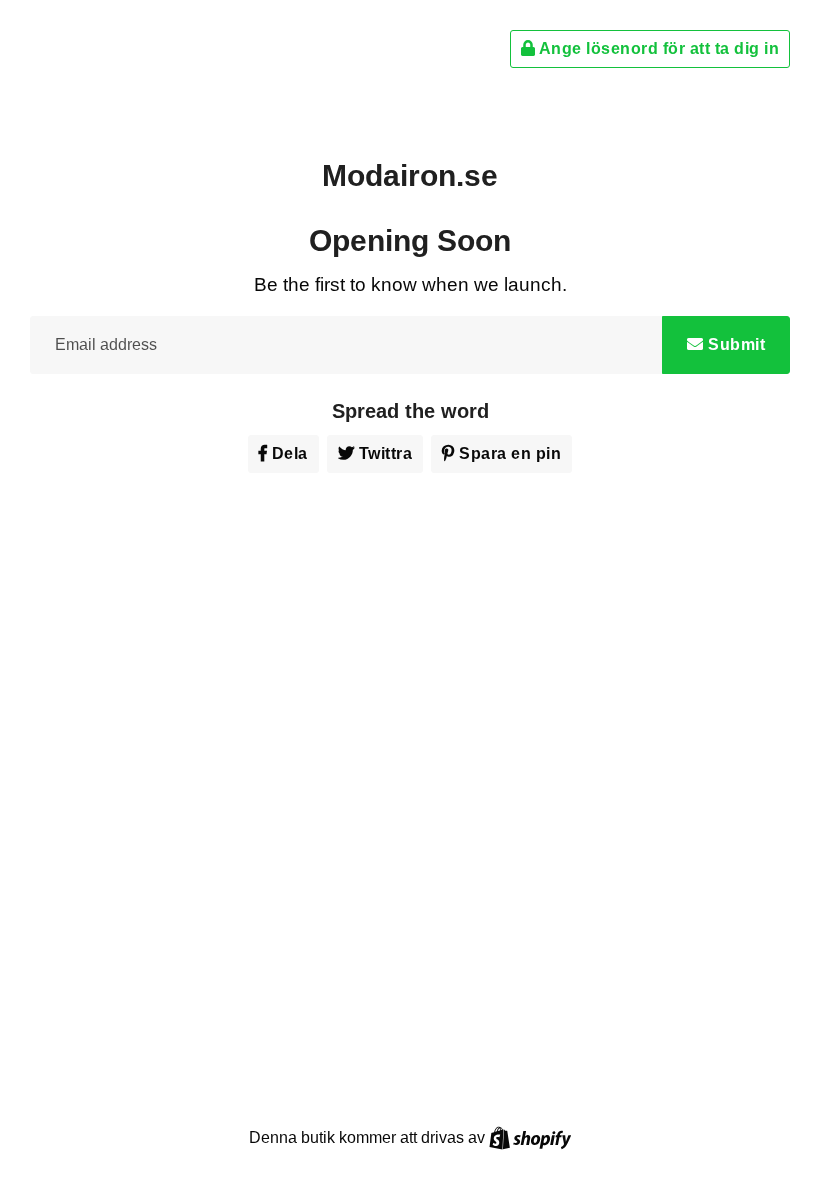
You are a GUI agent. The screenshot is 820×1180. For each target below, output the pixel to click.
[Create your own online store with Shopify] (530, 1137)
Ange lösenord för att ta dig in (657, 48)
